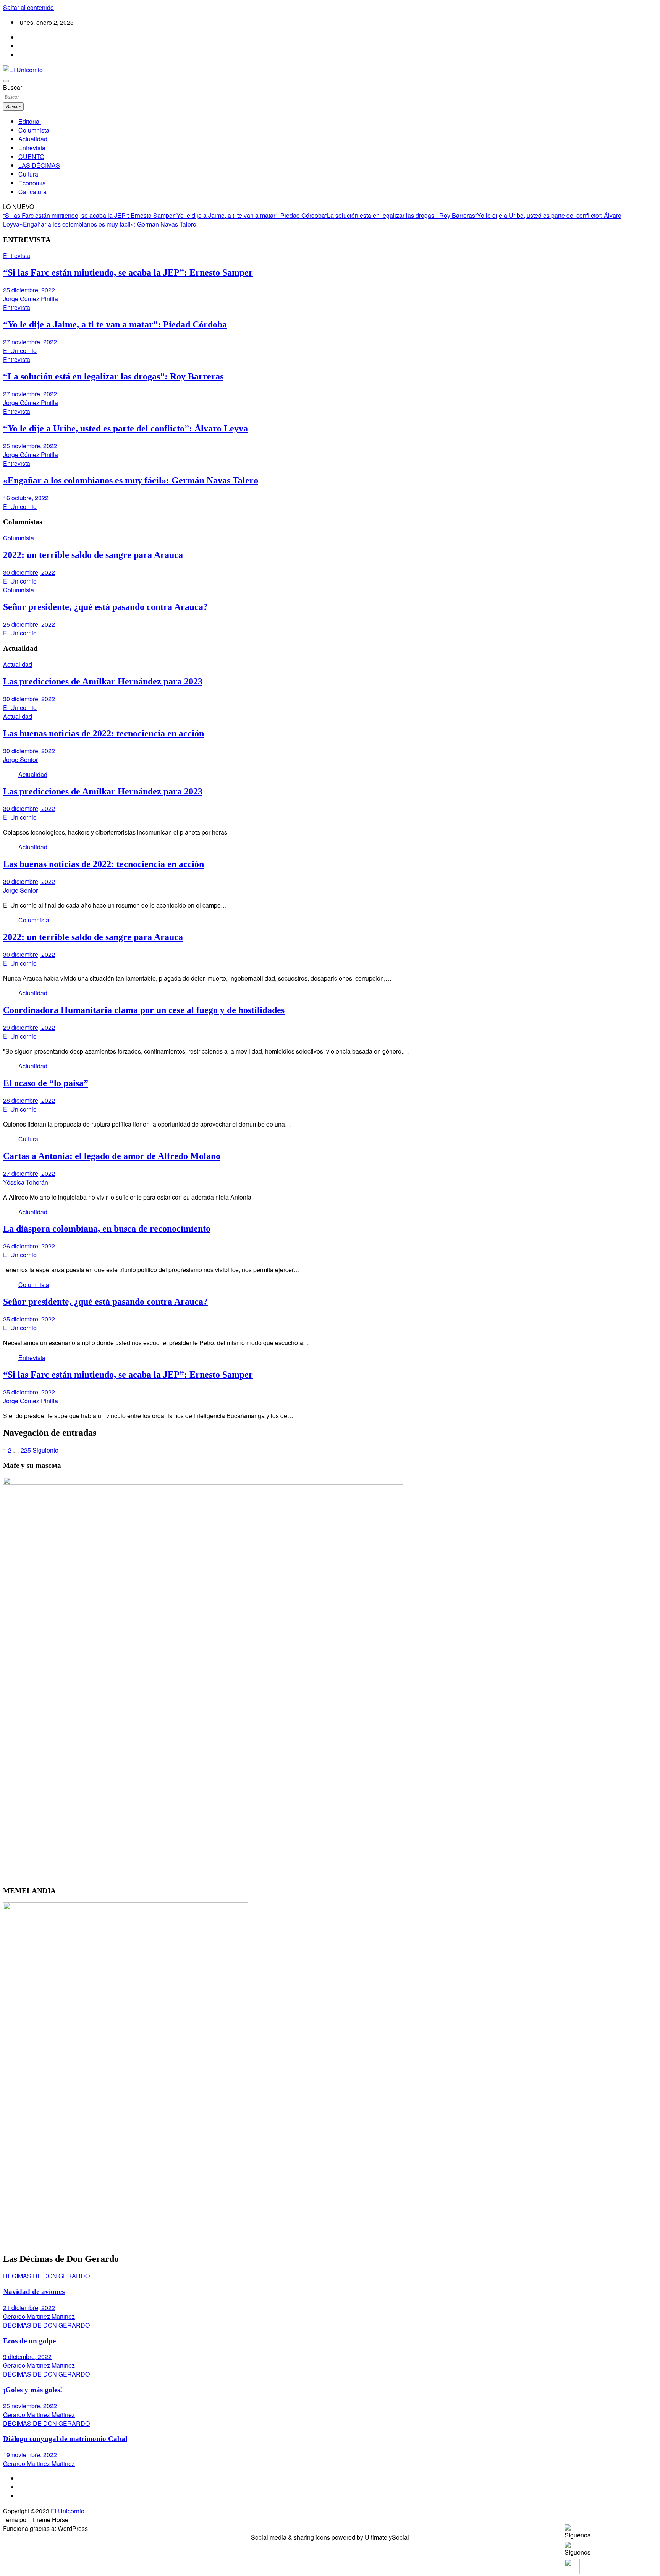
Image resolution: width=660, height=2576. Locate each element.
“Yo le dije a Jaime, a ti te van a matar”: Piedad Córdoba (250, 215)
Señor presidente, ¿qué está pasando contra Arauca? (105, 607)
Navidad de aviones (34, 2291)
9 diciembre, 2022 (27, 2356)
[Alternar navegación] (6, 81)
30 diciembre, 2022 (29, 572)
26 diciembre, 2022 (29, 1246)
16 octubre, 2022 (26, 498)
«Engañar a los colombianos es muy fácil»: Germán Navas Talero (108, 224)
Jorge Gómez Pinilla (31, 299)
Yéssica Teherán (26, 1182)
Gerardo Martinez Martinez (39, 2316)
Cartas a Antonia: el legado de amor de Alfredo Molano (112, 1156)
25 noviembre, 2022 (30, 446)
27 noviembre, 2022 (30, 342)
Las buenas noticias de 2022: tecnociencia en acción (104, 733)
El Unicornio (20, 351)
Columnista (34, 130)
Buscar (13, 87)
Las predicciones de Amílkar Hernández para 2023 (103, 681)
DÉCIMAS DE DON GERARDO (46, 2276)
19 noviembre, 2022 (30, 2455)
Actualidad (33, 139)
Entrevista (32, 148)
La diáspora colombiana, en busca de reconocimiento (107, 1229)
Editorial (30, 121)
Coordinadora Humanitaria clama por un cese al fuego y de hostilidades (144, 1010)
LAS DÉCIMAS (39, 165)
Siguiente (45, 1450)
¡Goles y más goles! (33, 2390)
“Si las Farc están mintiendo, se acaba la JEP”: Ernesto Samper (89, 215)
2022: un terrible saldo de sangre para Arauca (93, 555)
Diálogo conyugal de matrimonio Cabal (65, 2439)
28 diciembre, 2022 (29, 1100)
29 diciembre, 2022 (29, 1027)
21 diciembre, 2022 (29, 2308)
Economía (32, 183)
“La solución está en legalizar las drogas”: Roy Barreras (400, 215)
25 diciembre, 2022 (29, 290)
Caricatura (32, 192)
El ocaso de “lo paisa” (46, 1083)
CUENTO (31, 156)
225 (26, 1450)
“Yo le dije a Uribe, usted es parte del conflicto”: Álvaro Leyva (125, 428)
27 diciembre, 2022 (29, 1173)
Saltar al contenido (28, 7)
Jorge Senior (20, 760)
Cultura (28, 174)
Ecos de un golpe (29, 2341)
